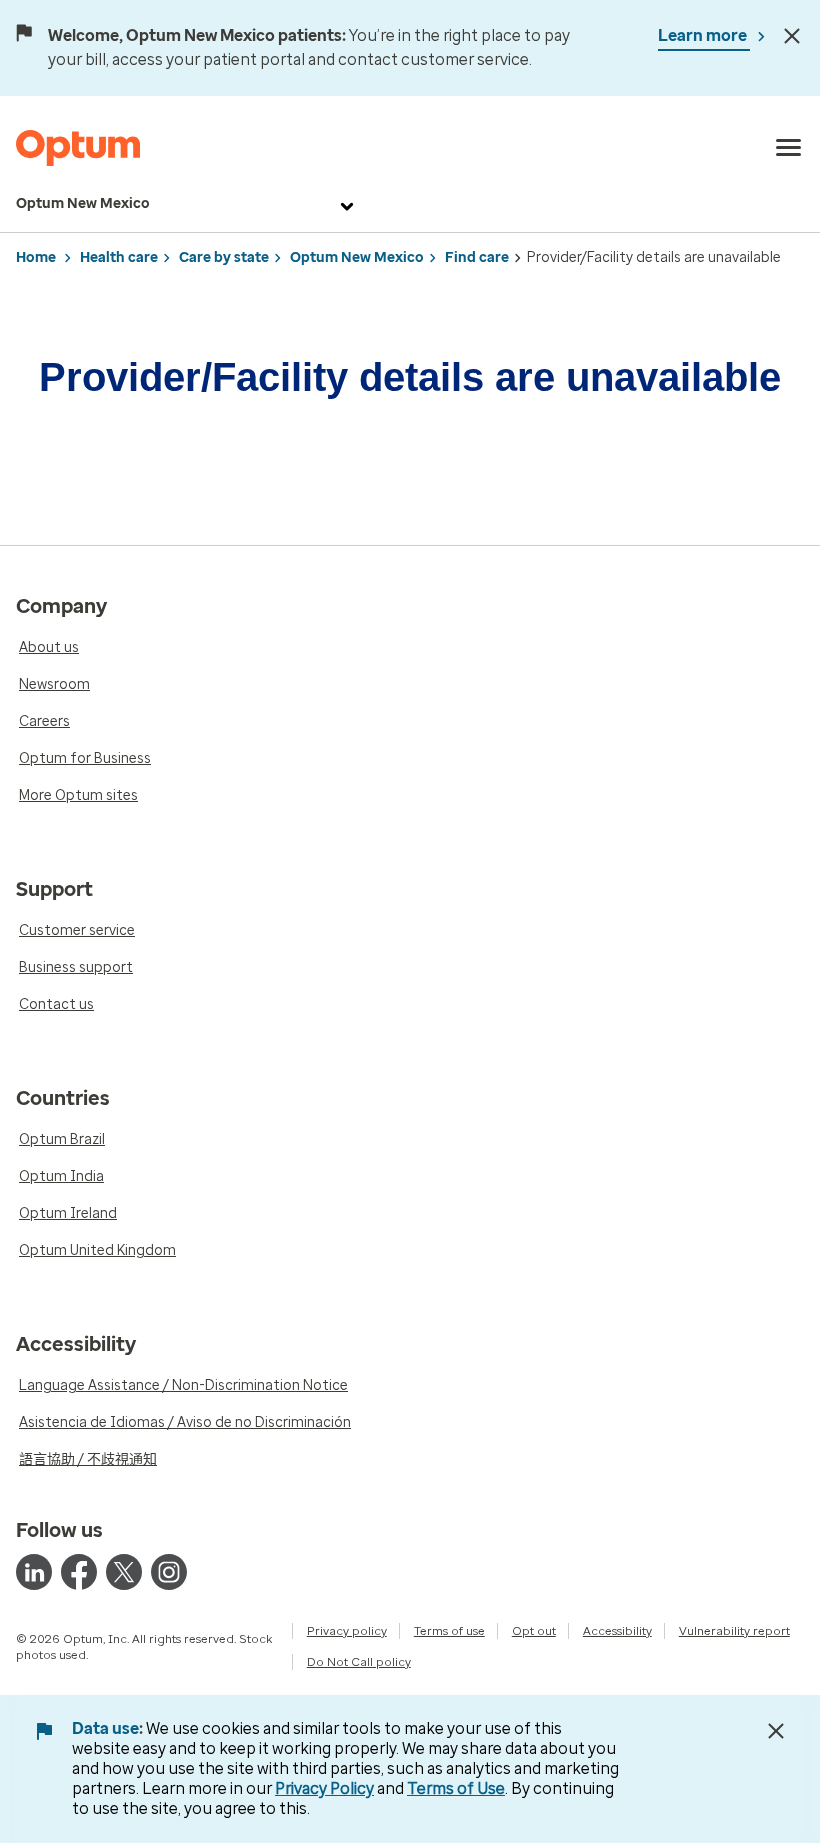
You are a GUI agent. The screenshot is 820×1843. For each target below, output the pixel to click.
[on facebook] (79, 1572)
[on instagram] (169, 1572)
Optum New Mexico (83, 203)
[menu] (789, 148)
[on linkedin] (34, 1572)
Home (36, 257)
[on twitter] (124, 1572)
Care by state (224, 257)
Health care (119, 257)
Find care (477, 257)
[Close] (792, 36)
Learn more (704, 35)
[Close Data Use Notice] (776, 1731)
